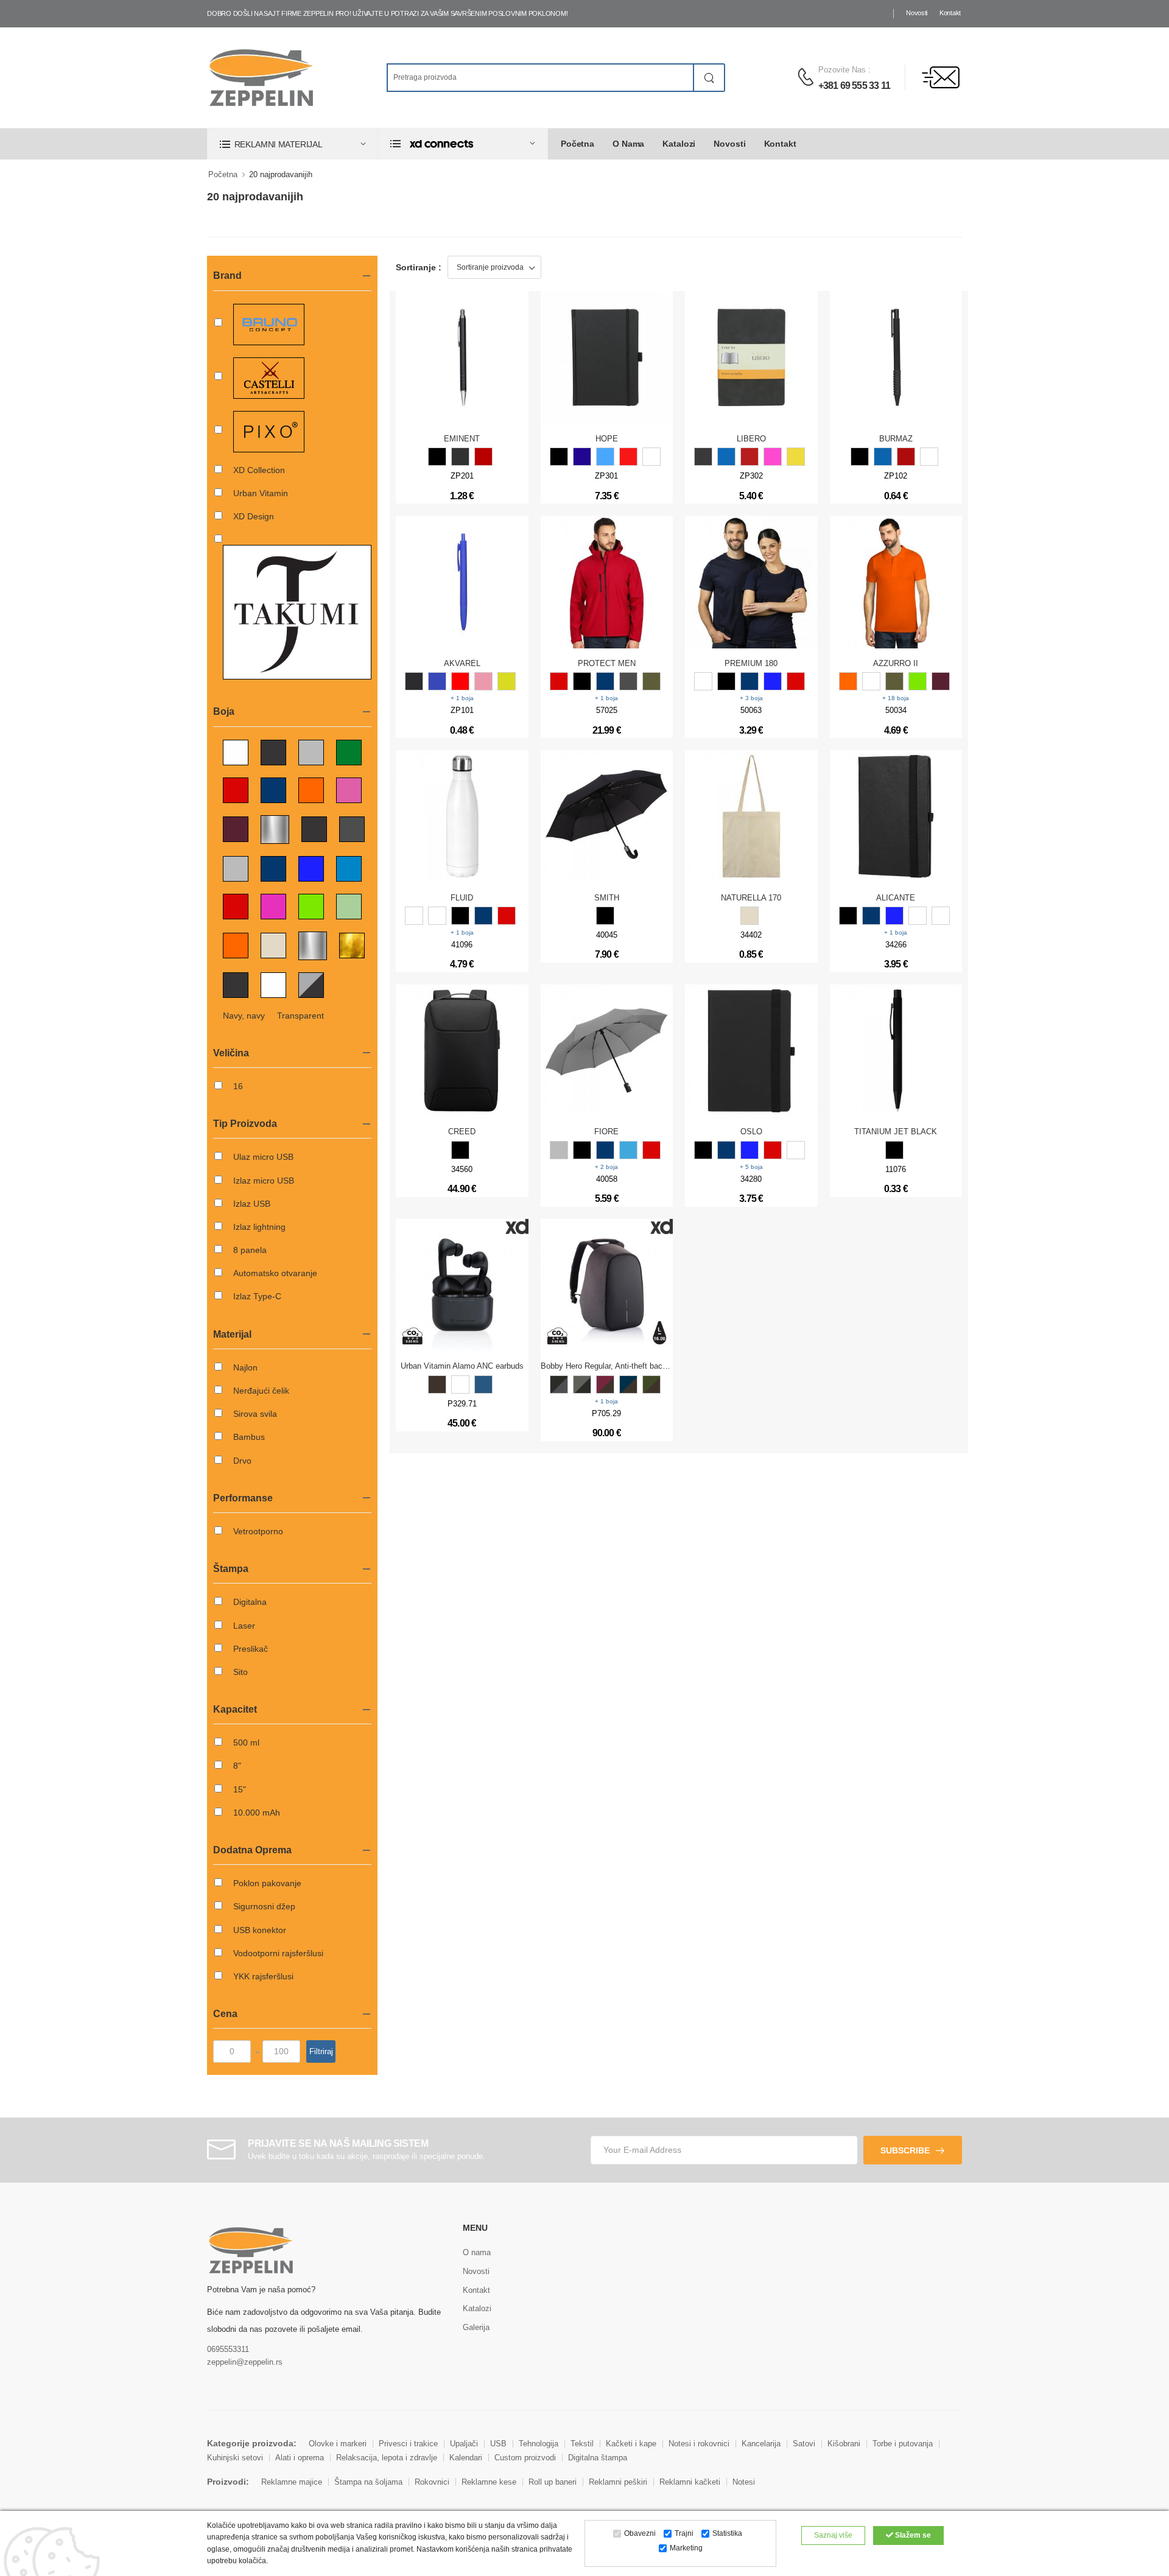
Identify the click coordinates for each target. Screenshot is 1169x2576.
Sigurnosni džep (264, 1906)
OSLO (751, 1132)
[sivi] (559, 1150)
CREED (462, 1132)
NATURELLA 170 (751, 898)
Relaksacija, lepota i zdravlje (387, 2458)
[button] (292, 144)
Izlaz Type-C (257, 1296)
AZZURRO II (896, 663)
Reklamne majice (292, 2482)
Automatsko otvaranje (275, 1273)
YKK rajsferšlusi (263, 1976)
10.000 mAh (257, 1813)
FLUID (462, 898)
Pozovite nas (842, 70)
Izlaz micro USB (264, 1181)
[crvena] (483, 457)
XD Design (254, 516)
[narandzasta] (848, 681)
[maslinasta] (651, 681)
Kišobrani (844, 2444)
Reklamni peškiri (618, 2482)
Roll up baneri (553, 2482)
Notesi (744, 2482)
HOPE (607, 439)
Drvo (242, 1461)
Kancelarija (761, 2444)
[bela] (651, 457)
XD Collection (259, 470)
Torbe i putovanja (903, 2444)
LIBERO (751, 439)
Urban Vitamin (261, 493)
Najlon (245, 1367)
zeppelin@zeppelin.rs (245, 2362)
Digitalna (250, 1602)
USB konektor (260, 1930)
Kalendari (466, 2458)
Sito (240, 1672)
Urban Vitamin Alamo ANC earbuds (462, 1366)
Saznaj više (833, 2535)
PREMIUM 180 (751, 663)
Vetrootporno (258, 1531)
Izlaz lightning (259, 1227)
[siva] (460, 457)
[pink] (773, 457)
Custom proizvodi (525, 2458)
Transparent (300, 1016)
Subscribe (905, 2150)
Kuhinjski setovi (235, 2458)
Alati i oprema (300, 2458)
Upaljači (464, 2444)
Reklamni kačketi (690, 2482)
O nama (628, 144)
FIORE (606, 1132)
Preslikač (251, 1649)
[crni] (460, 916)
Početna (577, 144)
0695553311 (228, 2349)
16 (238, 1086)
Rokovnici (432, 2482)
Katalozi (679, 144)
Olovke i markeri (338, 2444)
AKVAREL (462, 663)
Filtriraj (321, 2051)
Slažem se (912, 2535)
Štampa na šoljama (368, 2482)
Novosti (917, 13)
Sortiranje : (419, 267)
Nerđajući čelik (261, 1391)
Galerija (476, 2327)
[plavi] (483, 916)
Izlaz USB (252, 1204)
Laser (244, 1626)
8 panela (250, 1250)
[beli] (414, 916)
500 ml (246, 1742)
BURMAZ (896, 439)
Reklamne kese (489, 2482)
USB (498, 2444)
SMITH (607, 898)
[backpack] (559, 1385)
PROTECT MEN (607, 663)
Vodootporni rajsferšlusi (278, 1953)
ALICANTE (896, 898)
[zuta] (796, 457)
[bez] (749, 916)
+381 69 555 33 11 (854, 86)
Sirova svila (255, 1414)
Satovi (804, 2444)
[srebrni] (437, 916)
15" (240, 1789)
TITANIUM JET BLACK (896, 1132)
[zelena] (918, 681)
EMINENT (462, 439)
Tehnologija (539, 2444)
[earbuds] (437, 1385)
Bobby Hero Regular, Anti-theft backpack (612, 1366)
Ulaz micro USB (263, 1157)
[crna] (437, 457)
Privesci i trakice (408, 2444)
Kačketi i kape (631, 2444)
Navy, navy (244, 1016)
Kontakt (950, 13)
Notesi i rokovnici (699, 2444)
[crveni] (507, 916)
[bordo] (941, 681)
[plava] (582, 457)
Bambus (249, 1437)
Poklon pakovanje (267, 1883)
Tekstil (582, 2444)
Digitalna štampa (598, 2458)
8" (237, 1766)
